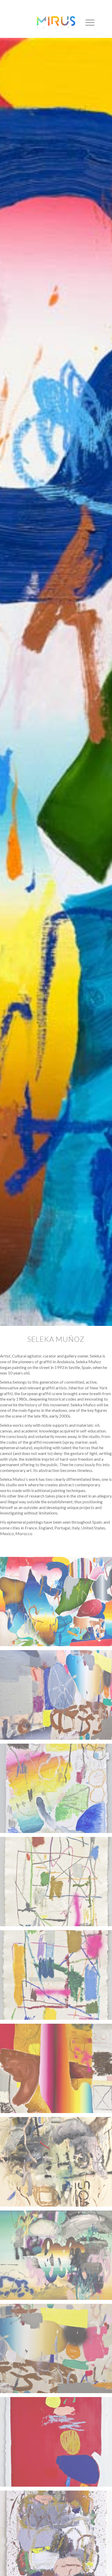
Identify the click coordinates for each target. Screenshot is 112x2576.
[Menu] (87, 22)
